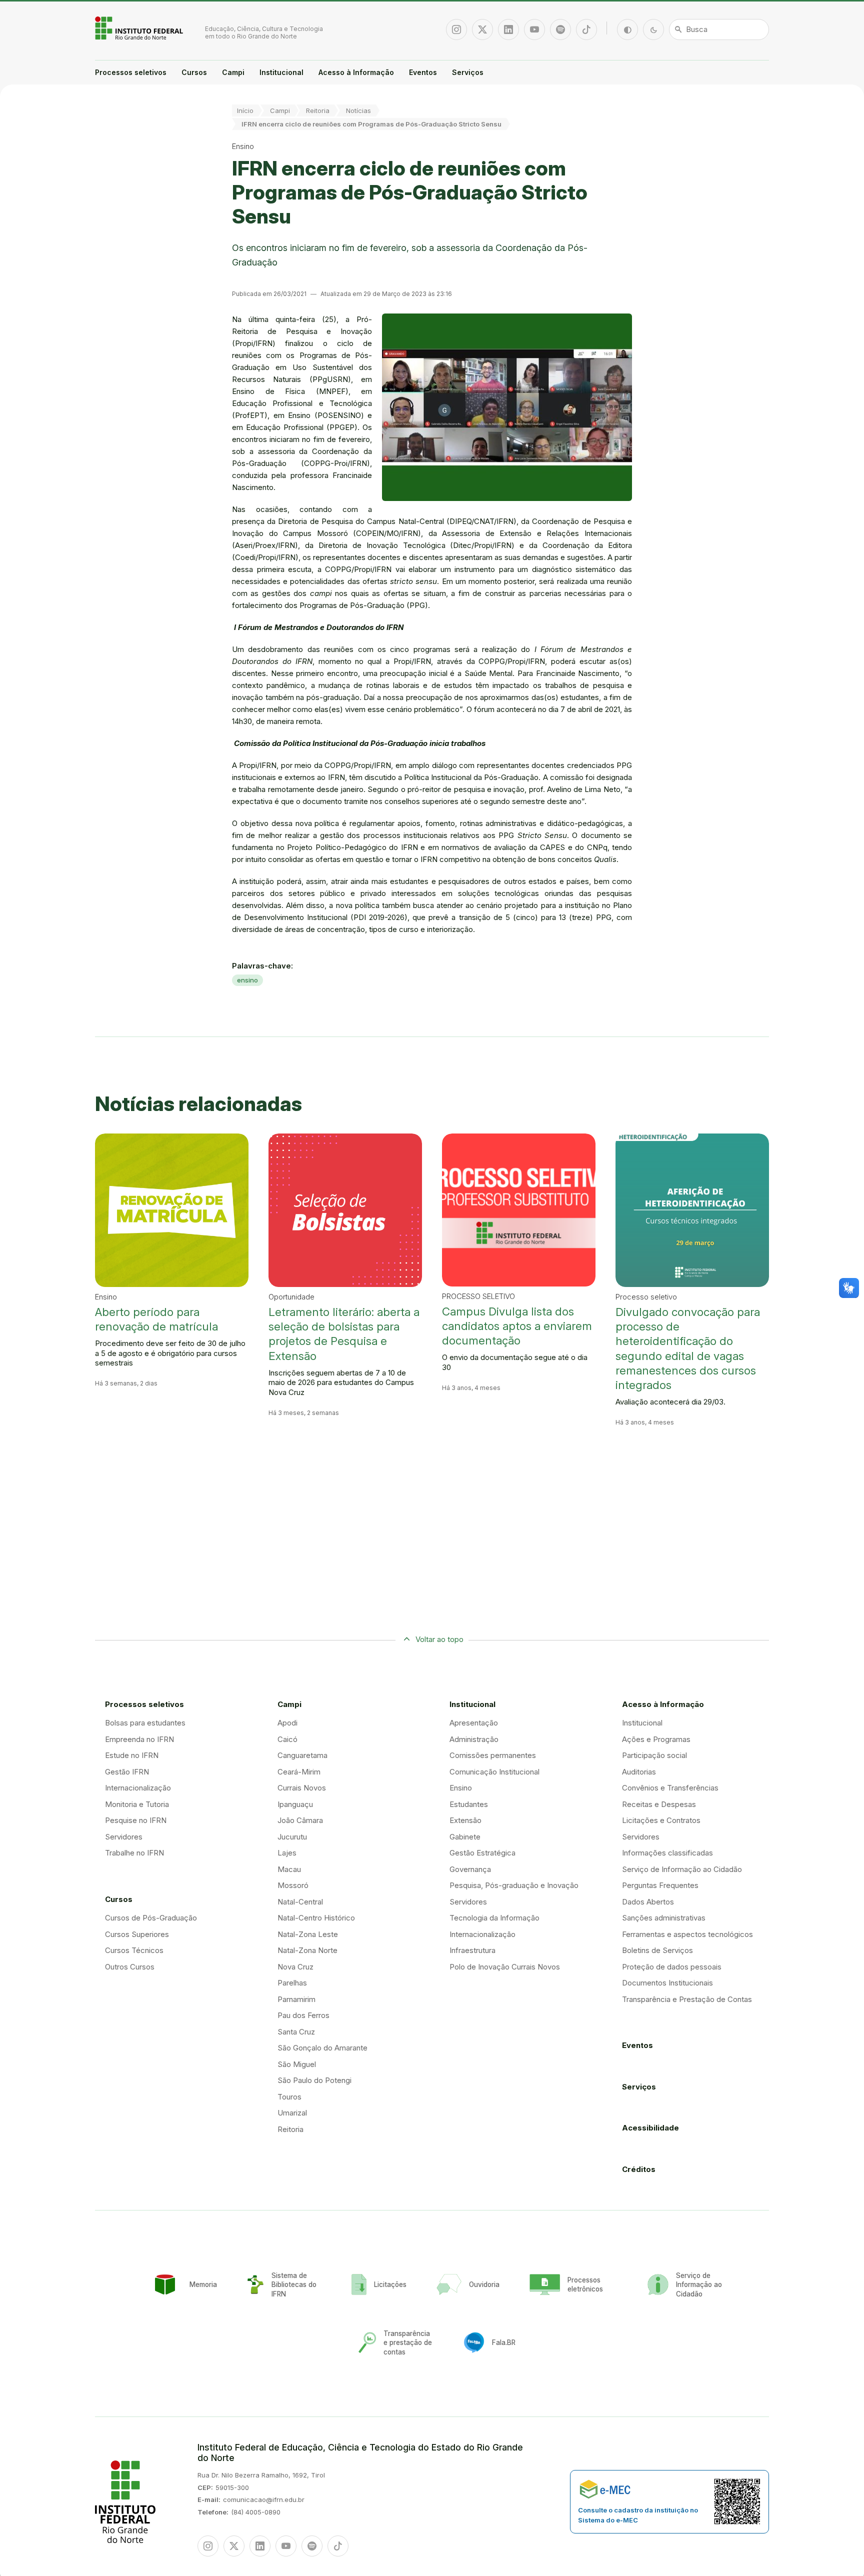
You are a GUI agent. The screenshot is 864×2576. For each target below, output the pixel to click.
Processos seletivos (131, 72)
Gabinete (465, 1837)
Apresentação (474, 1723)
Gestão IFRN (127, 1772)
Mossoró (293, 1885)
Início (245, 110)
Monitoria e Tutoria (137, 1804)
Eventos (423, 72)
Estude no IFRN (132, 1755)
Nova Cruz (295, 1967)
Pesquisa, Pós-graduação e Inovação (514, 1885)
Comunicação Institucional (494, 1772)
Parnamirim (296, 1999)
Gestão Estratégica (482, 1853)
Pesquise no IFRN (136, 1820)
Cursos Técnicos (134, 1950)
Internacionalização (138, 1788)
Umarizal (292, 2113)
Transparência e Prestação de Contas (687, 1999)
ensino (247, 980)
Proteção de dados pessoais (672, 1967)
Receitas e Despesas (659, 1804)
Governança (470, 1869)
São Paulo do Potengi (314, 2080)
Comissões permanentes (493, 1755)
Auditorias (639, 1772)
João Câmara (300, 1820)
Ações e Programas (656, 1739)
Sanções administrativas (664, 1918)
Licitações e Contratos (661, 1820)
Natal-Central (300, 1902)
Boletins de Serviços (657, 1950)
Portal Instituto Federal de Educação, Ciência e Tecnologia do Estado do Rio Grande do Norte (140, 28)
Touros (289, 2097)
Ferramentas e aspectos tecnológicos (687, 1934)
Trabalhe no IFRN (134, 1853)
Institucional (281, 72)
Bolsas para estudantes (145, 1723)
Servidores (124, 1837)
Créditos (639, 2169)
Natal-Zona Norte (307, 1950)
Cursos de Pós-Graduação (151, 1918)
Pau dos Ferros (303, 2015)
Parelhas (292, 1983)
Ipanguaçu (295, 1804)
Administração (474, 1739)
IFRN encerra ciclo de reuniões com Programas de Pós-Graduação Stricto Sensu (371, 124)
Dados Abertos (648, 1902)
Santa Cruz (296, 2032)
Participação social (654, 1755)
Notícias (358, 110)
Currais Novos (302, 1788)
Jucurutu (292, 1837)
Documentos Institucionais (667, 1983)
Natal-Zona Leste (308, 1934)
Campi (233, 72)
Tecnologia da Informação (494, 1918)
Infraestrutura (472, 1950)
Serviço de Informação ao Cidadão (682, 1869)
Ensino (461, 1788)
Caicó (287, 1739)
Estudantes (469, 1804)
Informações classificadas (667, 1853)
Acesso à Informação (356, 72)
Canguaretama (302, 1755)
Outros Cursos (130, 1967)
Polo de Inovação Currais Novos (505, 1967)
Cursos (194, 72)
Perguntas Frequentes (660, 1885)
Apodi (287, 1723)
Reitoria (318, 110)
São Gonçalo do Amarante (322, 2048)
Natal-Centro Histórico (316, 1918)
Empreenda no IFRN (139, 1739)
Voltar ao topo (439, 1639)
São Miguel (297, 2064)
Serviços (468, 72)
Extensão (465, 1820)
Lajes (287, 1853)
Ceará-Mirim (299, 1772)
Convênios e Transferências (670, 1788)
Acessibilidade (650, 2128)
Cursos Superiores (137, 1934)
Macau (289, 1869)
